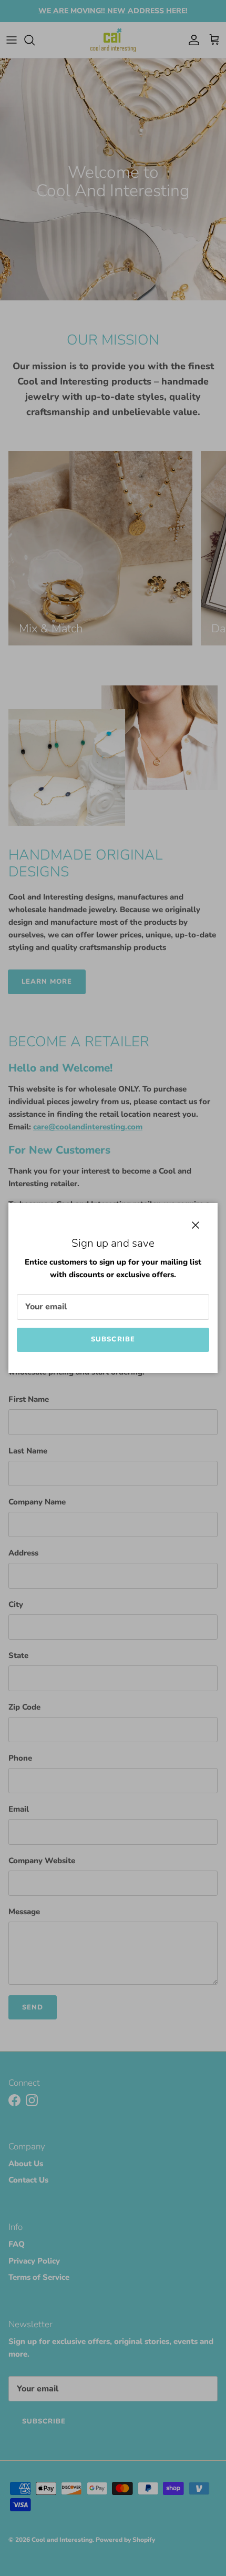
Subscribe (113, 1339)
